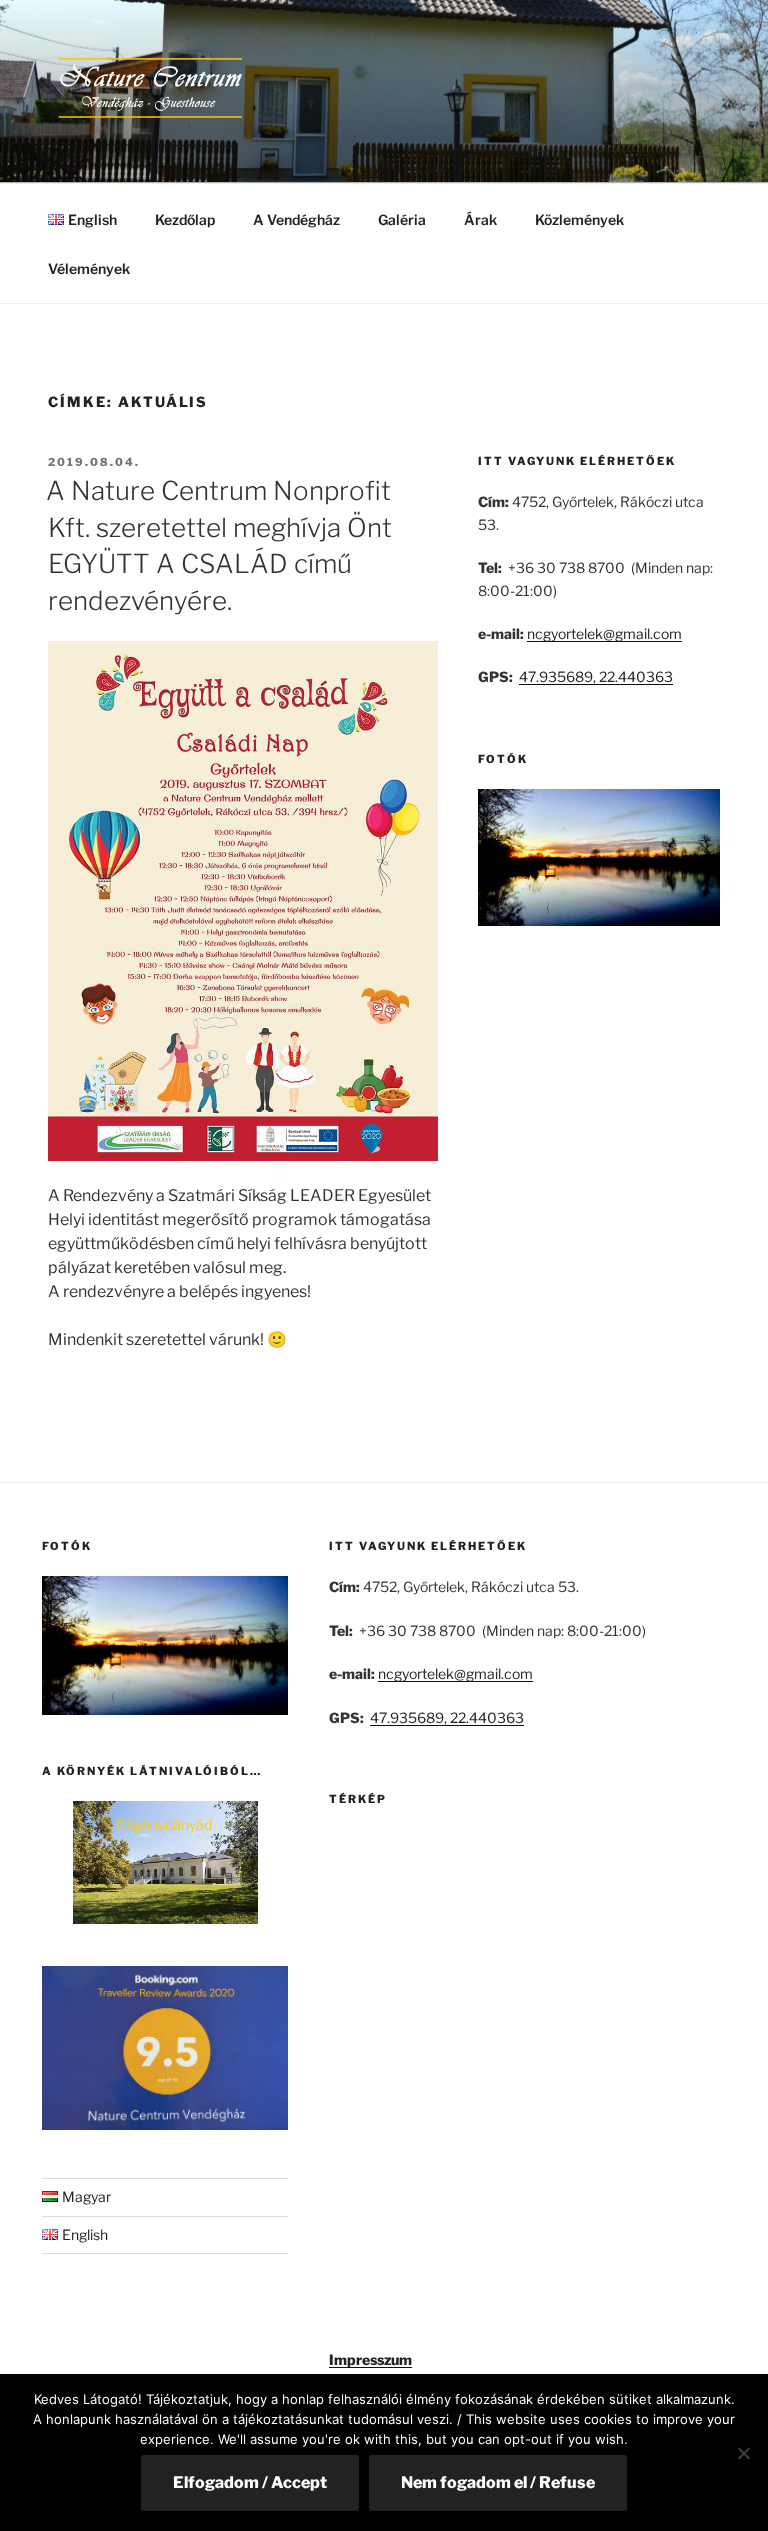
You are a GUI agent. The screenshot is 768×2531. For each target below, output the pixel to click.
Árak (480, 219)
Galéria (402, 219)
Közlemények (579, 219)
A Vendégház (296, 219)
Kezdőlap (185, 219)
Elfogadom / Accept (250, 2482)
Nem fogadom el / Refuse (498, 2482)
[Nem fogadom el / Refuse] (743, 2453)
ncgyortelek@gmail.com (604, 633)
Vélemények (89, 268)
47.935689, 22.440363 (596, 676)
